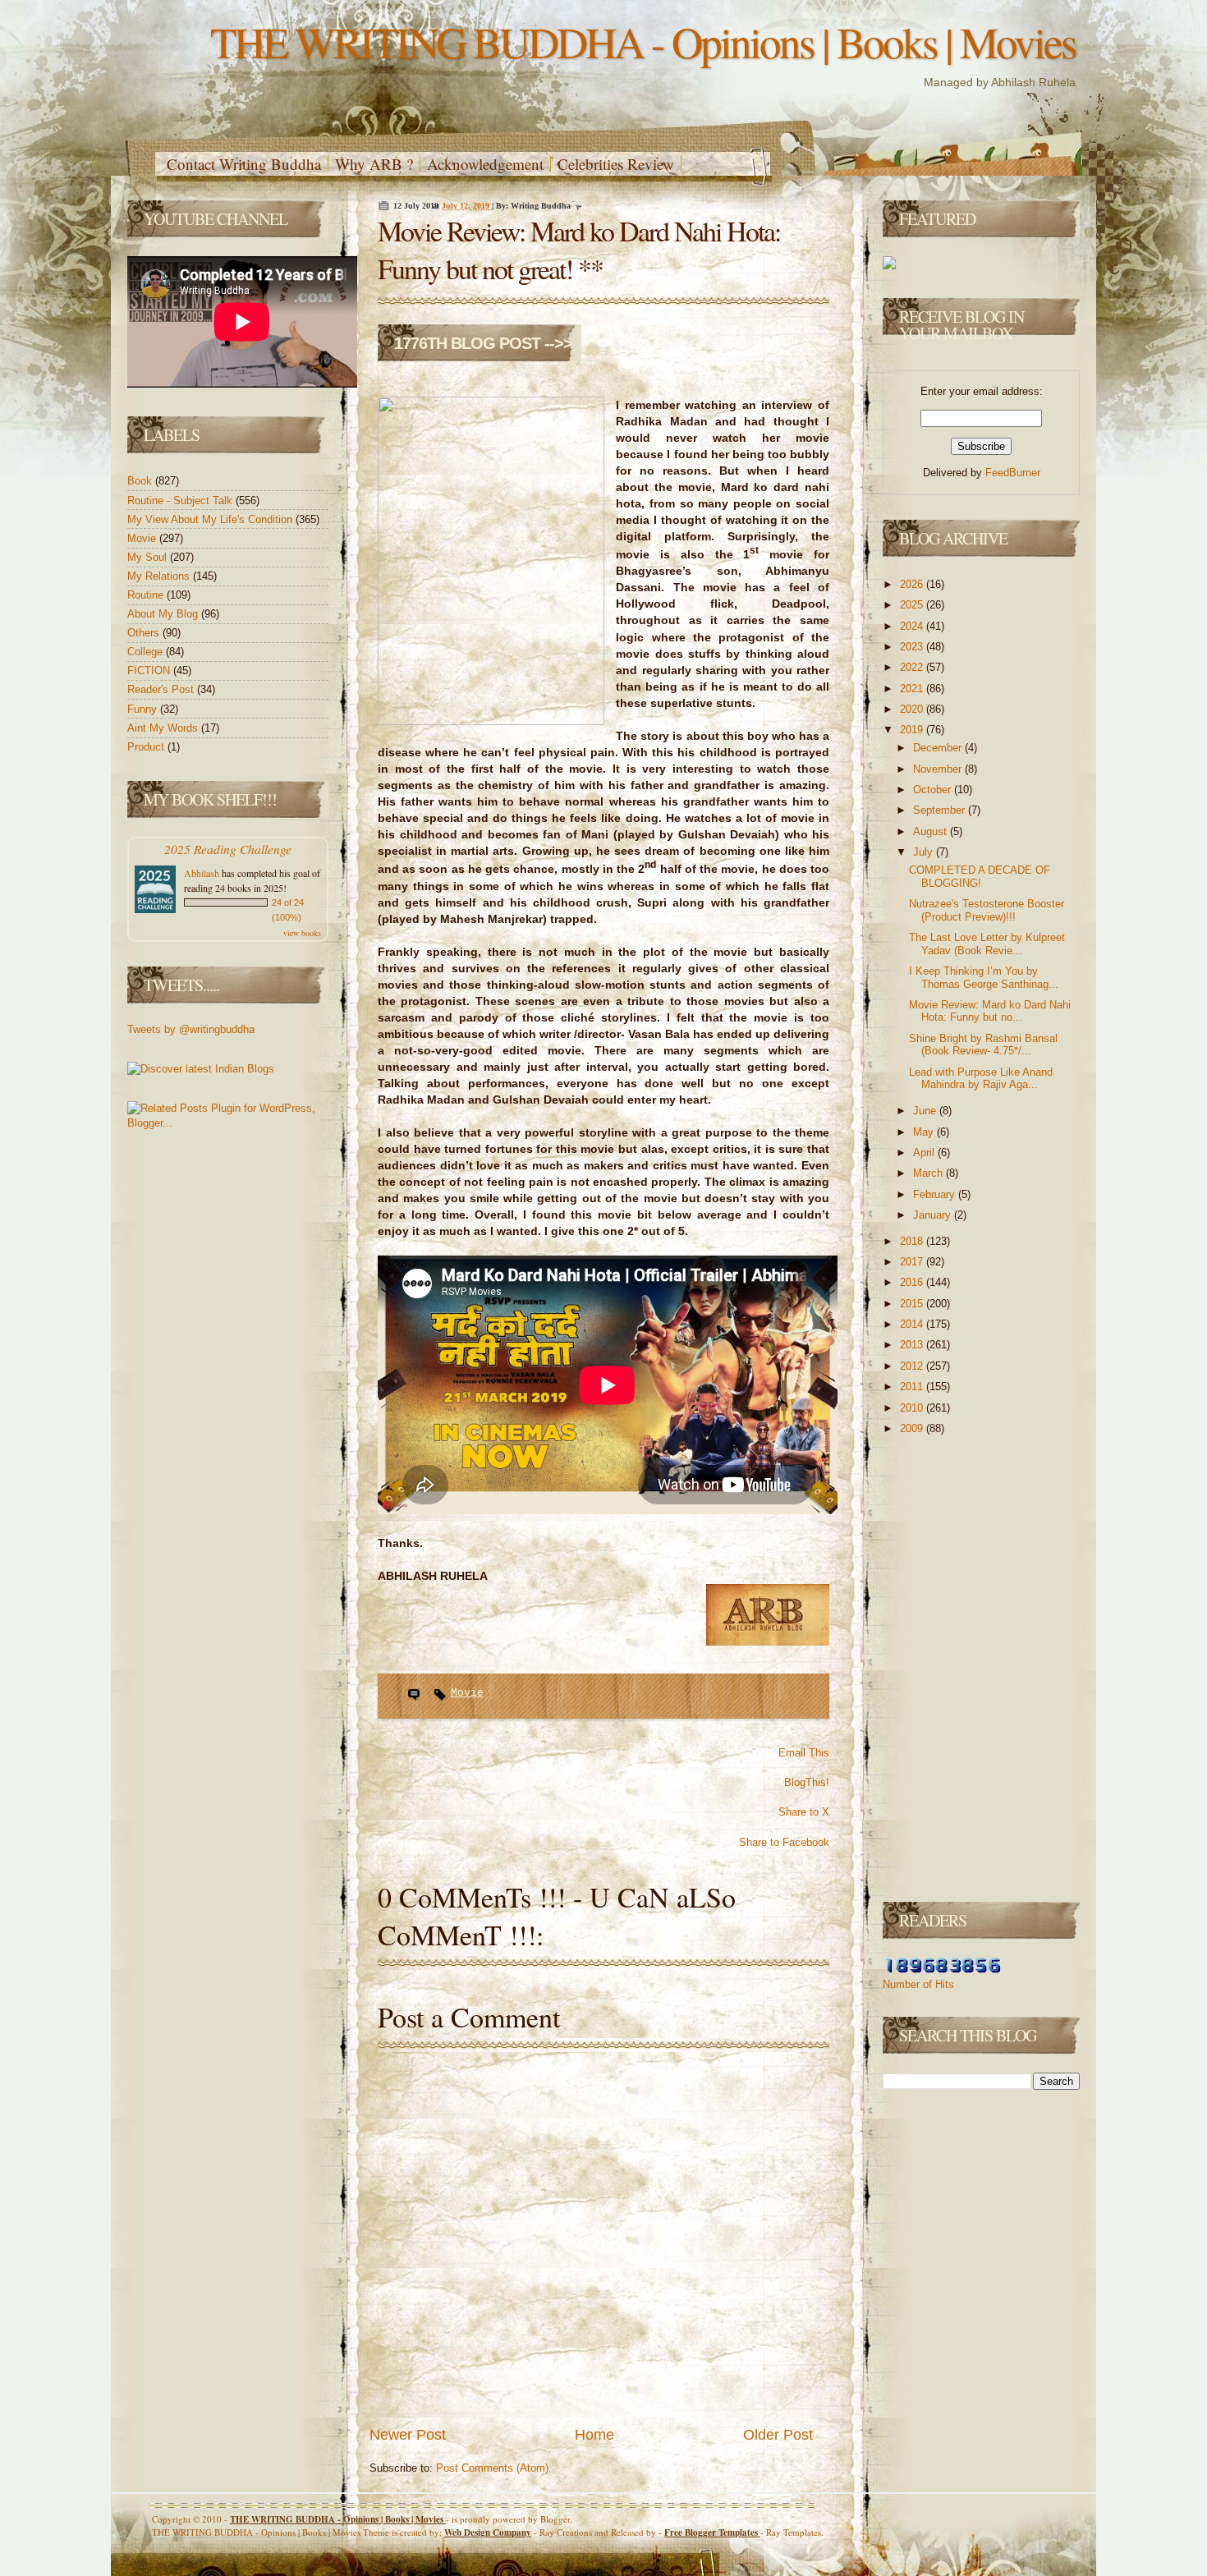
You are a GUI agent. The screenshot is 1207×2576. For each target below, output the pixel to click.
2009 (913, 1428)
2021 (913, 689)
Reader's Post (162, 689)
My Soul (149, 557)
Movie (143, 538)
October (934, 790)
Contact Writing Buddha (244, 164)
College (147, 652)
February (936, 1194)
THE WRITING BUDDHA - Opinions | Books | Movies (643, 41)
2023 (913, 647)
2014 (913, 1324)
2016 (913, 1282)
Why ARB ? (374, 164)
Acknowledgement (485, 164)
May (925, 1132)
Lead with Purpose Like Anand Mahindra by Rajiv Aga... (981, 1079)
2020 (913, 709)
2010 (913, 1408)
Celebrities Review (616, 164)
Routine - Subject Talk (181, 501)
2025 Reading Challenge (228, 849)
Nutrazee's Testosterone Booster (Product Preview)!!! (987, 910)
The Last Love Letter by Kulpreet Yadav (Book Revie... (987, 944)
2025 (913, 605)
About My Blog (164, 614)
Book (141, 481)
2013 (913, 1345)
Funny (144, 709)
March (929, 1173)
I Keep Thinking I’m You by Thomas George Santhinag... (984, 978)
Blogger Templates (712, 2532)
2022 (913, 667)
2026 (913, 584)
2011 (913, 1387)
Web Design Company (488, 2532)
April (925, 1153)
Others (145, 633)
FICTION (150, 670)
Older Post (778, 2435)
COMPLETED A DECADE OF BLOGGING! (980, 877)
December (939, 748)
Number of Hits (918, 1984)
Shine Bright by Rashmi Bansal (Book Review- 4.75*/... (983, 1045)
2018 (913, 1241)
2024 (913, 626)
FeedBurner (1013, 473)
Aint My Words (164, 728)
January (934, 1215)
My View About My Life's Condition (211, 519)
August (932, 831)
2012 (913, 1366)
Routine (147, 595)
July (925, 852)
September (941, 810)
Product (147, 747)
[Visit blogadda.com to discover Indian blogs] (201, 1069)
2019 (913, 730)
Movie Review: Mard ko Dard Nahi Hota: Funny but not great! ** (579, 250)
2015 (913, 1304)
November (939, 769)
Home (594, 2435)
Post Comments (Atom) (492, 2468)
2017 (913, 1262)
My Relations (160, 576)
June (926, 1111)
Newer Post (408, 2435)
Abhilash (202, 873)
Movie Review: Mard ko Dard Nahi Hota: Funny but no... (990, 1011)
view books (302, 933)
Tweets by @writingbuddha (191, 1029)
